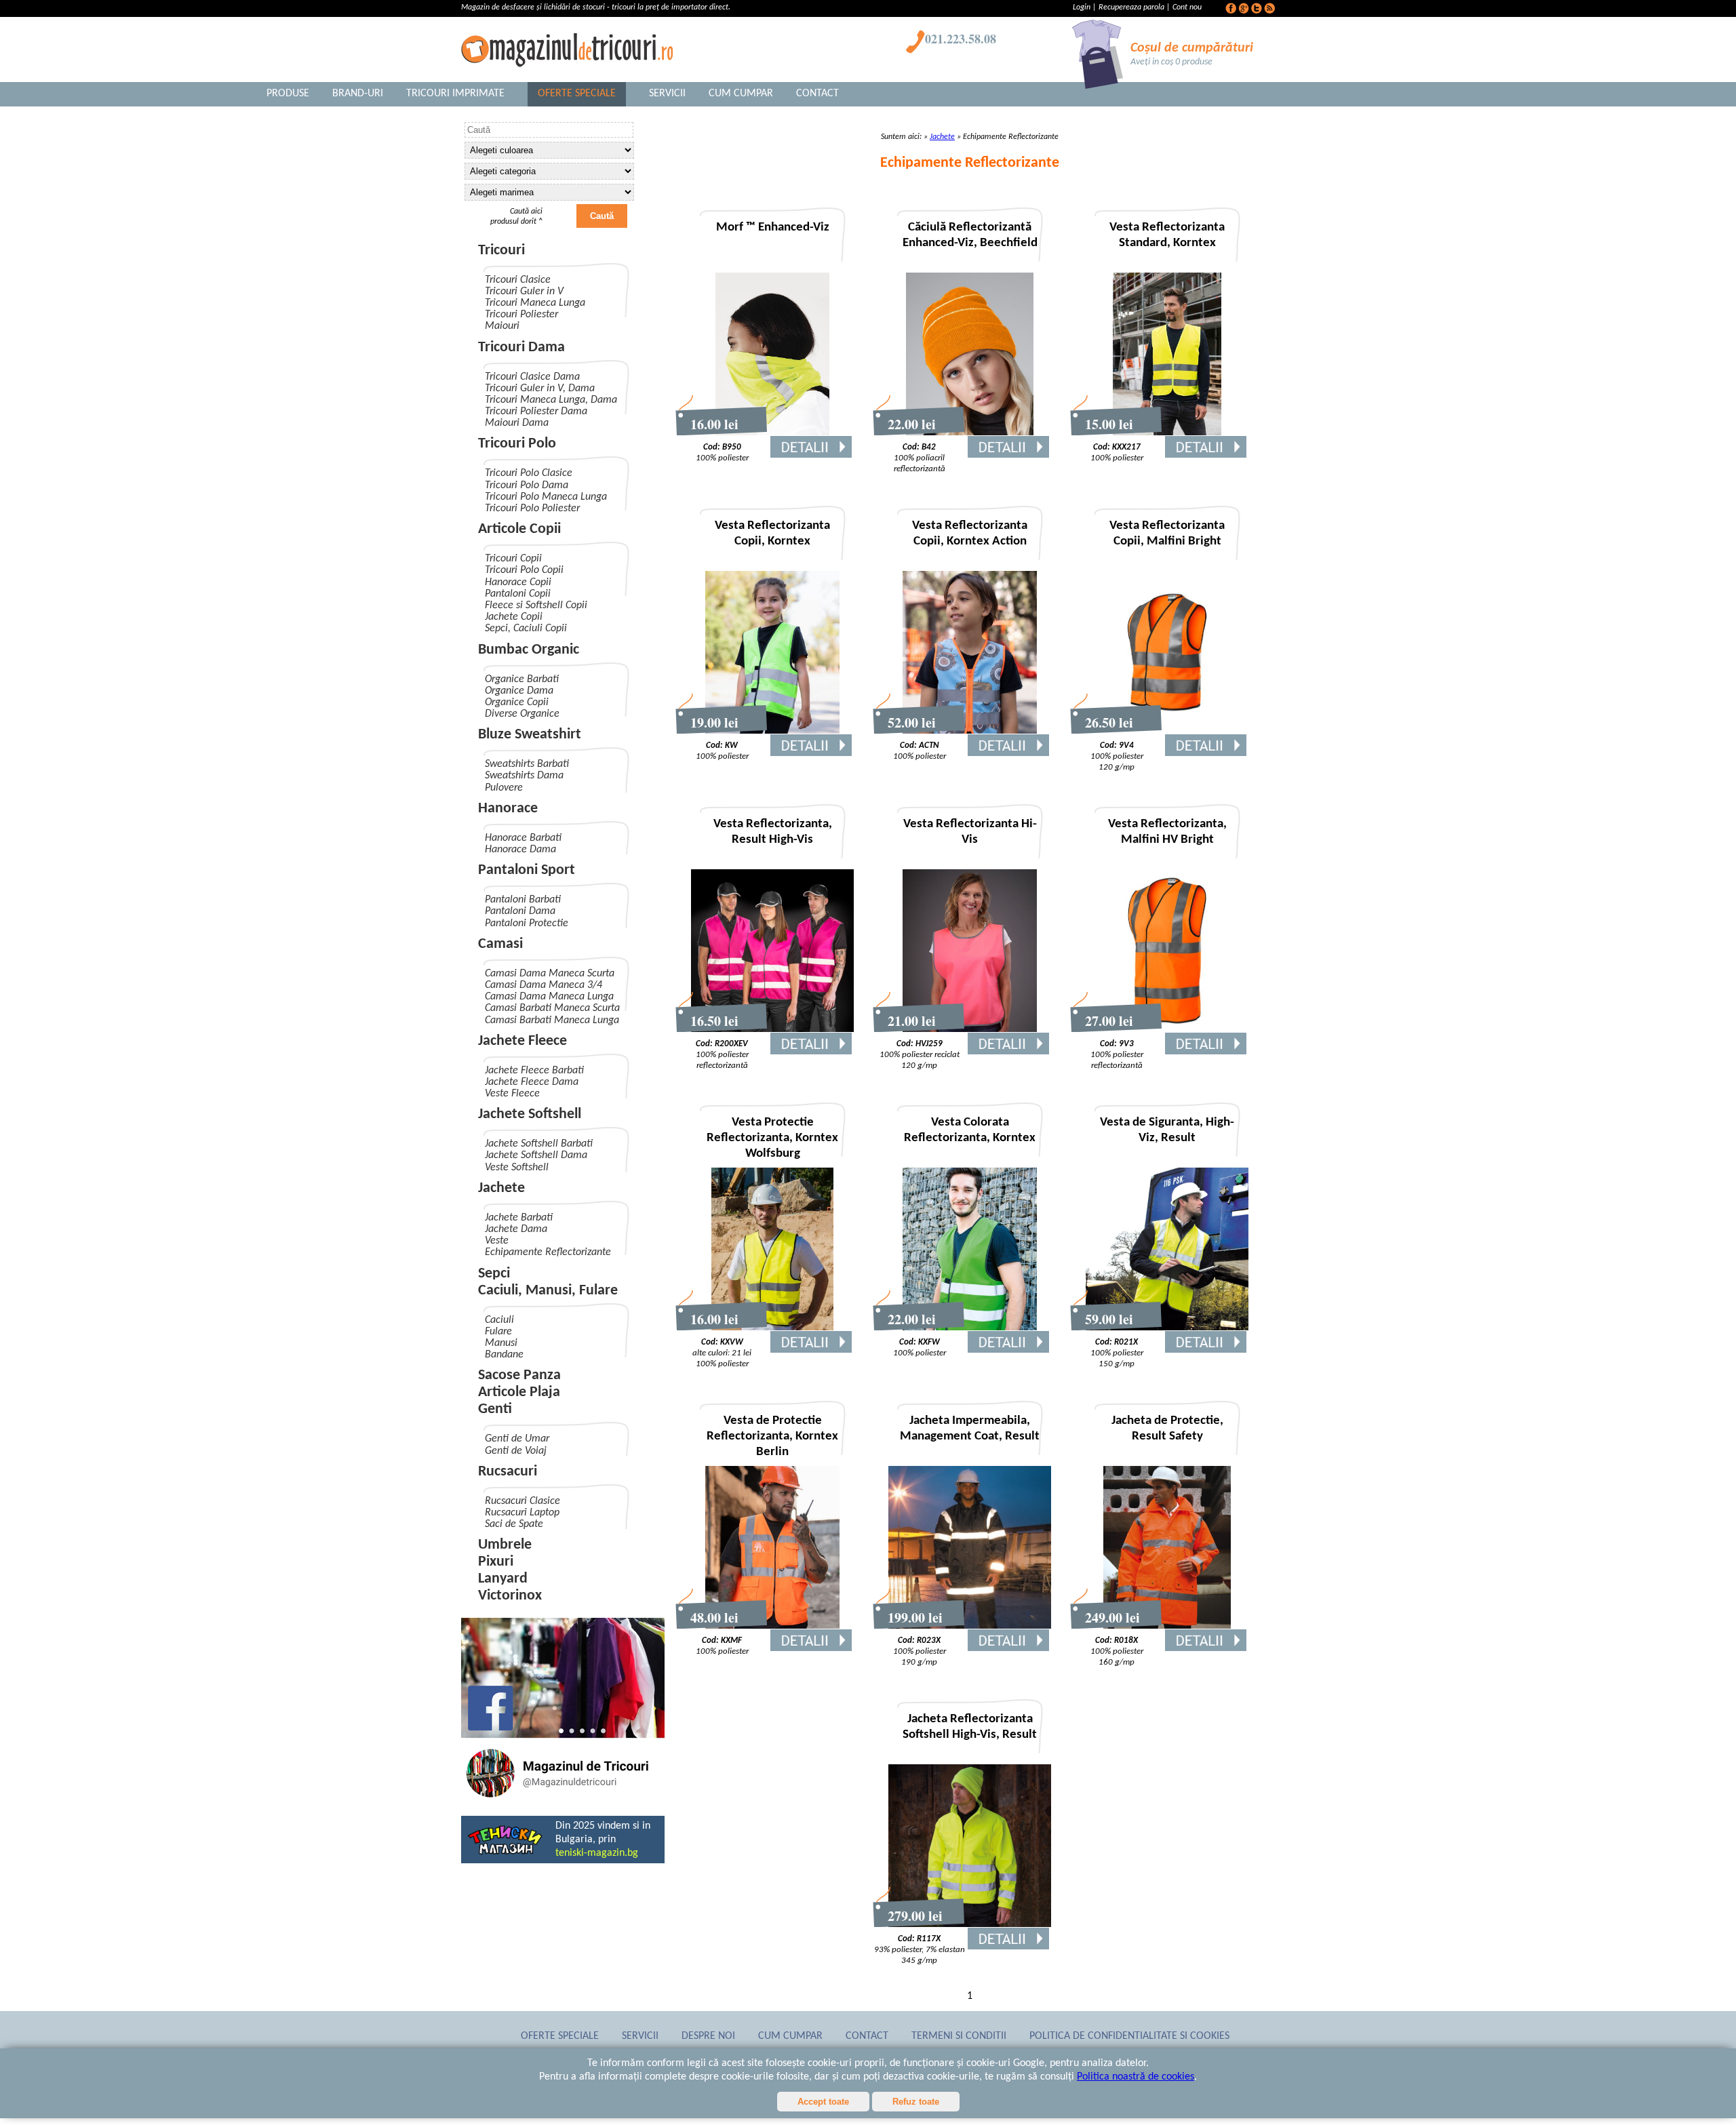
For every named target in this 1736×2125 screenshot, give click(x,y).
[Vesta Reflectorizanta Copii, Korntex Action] (970, 731)
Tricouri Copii (513, 559)
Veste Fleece (512, 1094)
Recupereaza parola (1131, 7)
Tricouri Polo (517, 444)
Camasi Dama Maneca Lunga (549, 997)
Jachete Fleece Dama (532, 1082)
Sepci (494, 1274)
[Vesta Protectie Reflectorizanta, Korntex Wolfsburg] (772, 1328)
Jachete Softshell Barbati (539, 1144)
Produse (288, 94)
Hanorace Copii (518, 582)
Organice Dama (519, 691)
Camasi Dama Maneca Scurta (550, 974)
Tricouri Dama (521, 347)
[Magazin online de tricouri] (563, 1800)
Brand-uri (358, 94)
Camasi (500, 944)
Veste (497, 1241)
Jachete (501, 1188)
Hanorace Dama (520, 850)
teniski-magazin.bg (597, 1853)
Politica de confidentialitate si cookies (1129, 2036)
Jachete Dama (516, 1229)
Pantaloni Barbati (523, 900)
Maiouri (502, 326)
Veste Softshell (517, 1168)
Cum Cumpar (741, 94)
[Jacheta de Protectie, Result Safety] (1167, 1626)
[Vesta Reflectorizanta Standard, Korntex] (1167, 433)
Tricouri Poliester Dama (536, 412)
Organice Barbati (522, 679)
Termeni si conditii (959, 2036)
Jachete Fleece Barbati (534, 1071)
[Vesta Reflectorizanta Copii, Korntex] (773, 731)
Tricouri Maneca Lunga (535, 303)
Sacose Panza (519, 1375)
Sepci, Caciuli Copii (526, 629)
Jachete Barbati (519, 1218)
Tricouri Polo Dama (527, 485)
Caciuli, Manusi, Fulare (548, 1291)
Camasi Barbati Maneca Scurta (552, 1008)
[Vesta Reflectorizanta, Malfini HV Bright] (1167, 1029)
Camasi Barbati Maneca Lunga (552, 1020)
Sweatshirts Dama (524, 776)
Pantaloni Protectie (527, 924)
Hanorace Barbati (523, 838)
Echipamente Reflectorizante (548, 1252)
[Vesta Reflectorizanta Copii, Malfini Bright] (1167, 731)
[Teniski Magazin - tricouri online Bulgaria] (505, 1853)
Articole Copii (519, 529)
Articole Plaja (519, 1392)
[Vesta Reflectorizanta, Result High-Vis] (772, 1029)
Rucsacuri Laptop (522, 1513)
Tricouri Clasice (518, 280)
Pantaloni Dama (520, 911)
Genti (495, 1409)
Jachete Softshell (530, 1114)
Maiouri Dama (517, 423)
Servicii (667, 94)
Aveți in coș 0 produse (1171, 62)
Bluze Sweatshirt (530, 735)
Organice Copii (517, 702)
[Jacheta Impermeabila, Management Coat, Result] (970, 1626)
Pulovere (504, 788)
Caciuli (499, 1320)
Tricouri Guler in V (524, 292)
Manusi (501, 1343)
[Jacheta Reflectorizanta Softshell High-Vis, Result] (970, 1924)
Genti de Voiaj (516, 1451)
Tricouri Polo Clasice (529, 473)
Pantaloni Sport (527, 870)
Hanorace (508, 809)
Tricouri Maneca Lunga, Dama (551, 400)
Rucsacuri (508, 1472)
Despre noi (708, 2036)
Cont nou (1187, 7)
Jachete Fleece (522, 1041)
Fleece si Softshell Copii (536, 605)
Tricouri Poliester (521, 315)
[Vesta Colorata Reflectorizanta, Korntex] (970, 1328)
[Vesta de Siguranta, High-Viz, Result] (1167, 1328)
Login (1083, 7)
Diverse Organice (522, 714)
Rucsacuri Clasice (522, 1501)
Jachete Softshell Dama (536, 1155)
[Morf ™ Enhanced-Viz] (772, 433)
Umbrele (505, 1545)
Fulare (498, 1332)
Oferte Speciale (577, 94)
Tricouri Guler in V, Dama (540, 389)
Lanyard (503, 1579)
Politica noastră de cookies (1136, 2077)
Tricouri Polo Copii (524, 570)
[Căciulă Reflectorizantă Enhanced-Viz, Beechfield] (970, 433)
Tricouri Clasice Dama (532, 377)
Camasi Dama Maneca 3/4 (544, 985)
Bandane (504, 1355)
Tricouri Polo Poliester (532, 509)
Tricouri (501, 251)
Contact (817, 94)
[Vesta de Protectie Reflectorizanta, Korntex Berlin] (773, 1626)
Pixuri (496, 1562)
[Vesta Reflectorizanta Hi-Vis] (970, 1029)
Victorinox (510, 1596)
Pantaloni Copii (518, 594)
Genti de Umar (517, 1439)
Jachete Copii (514, 617)
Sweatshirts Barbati (527, 764)
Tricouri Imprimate (455, 94)
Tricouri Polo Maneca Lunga (546, 497)
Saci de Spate (514, 1524)
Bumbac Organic (529, 650)
